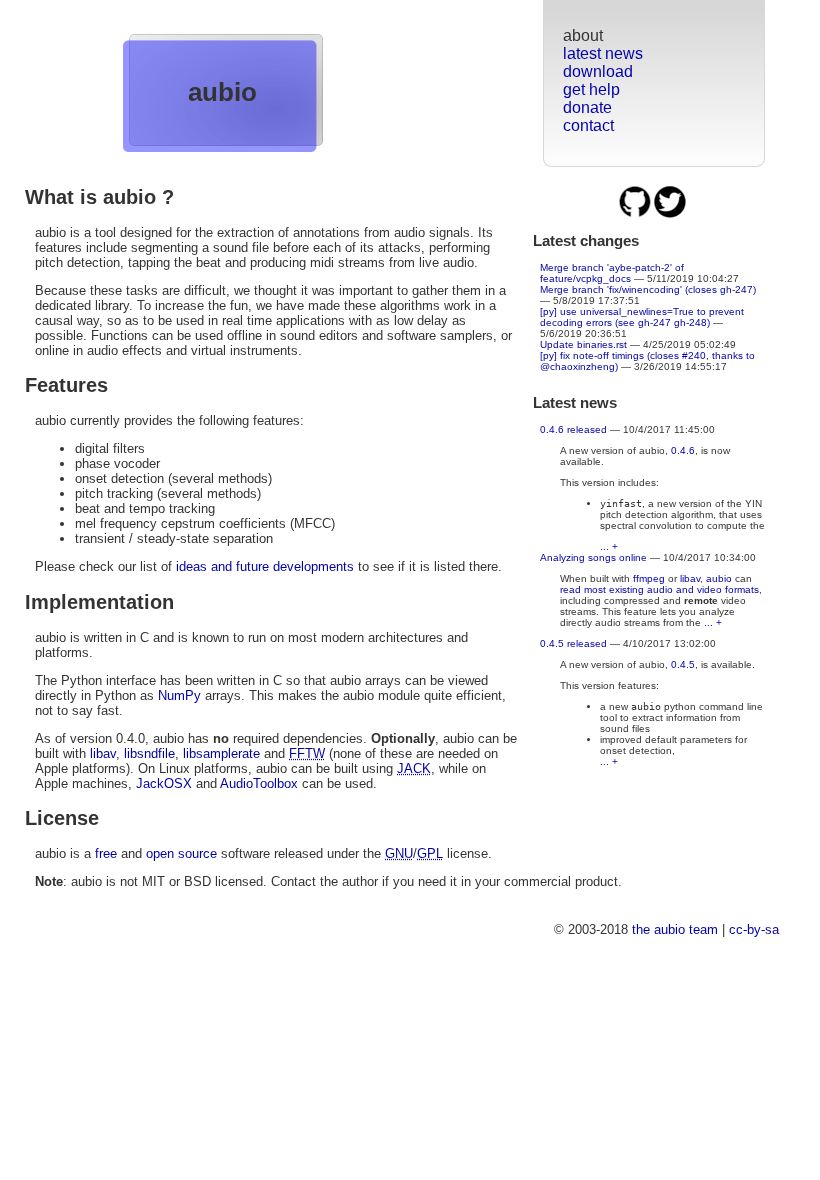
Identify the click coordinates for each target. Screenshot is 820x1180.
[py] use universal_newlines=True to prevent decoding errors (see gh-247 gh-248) (642, 317)
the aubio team (675, 929)
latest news (603, 53)
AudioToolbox (259, 783)
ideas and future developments (265, 566)
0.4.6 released (573, 429)
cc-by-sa (754, 929)
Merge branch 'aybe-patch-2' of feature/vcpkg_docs (612, 273)
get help (591, 89)
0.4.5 (683, 664)
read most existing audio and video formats (659, 589)
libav (690, 578)
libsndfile (149, 753)
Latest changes (586, 240)
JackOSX (164, 783)
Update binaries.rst (583, 344)
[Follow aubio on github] (636, 214)
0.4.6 (683, 450)
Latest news (575, 402)
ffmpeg (649, 578)
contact (588, 125)
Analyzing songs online (593, 557)
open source (181, 853)
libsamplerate (221, 753)
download (598, 71)
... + (609, 546)
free (106, 853)
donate (587, 107)
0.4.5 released (573, 643)
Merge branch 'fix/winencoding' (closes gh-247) (648, 289)
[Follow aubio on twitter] (670, 214)
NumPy (179, 695)
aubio (222, 92)
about (583, 35)
